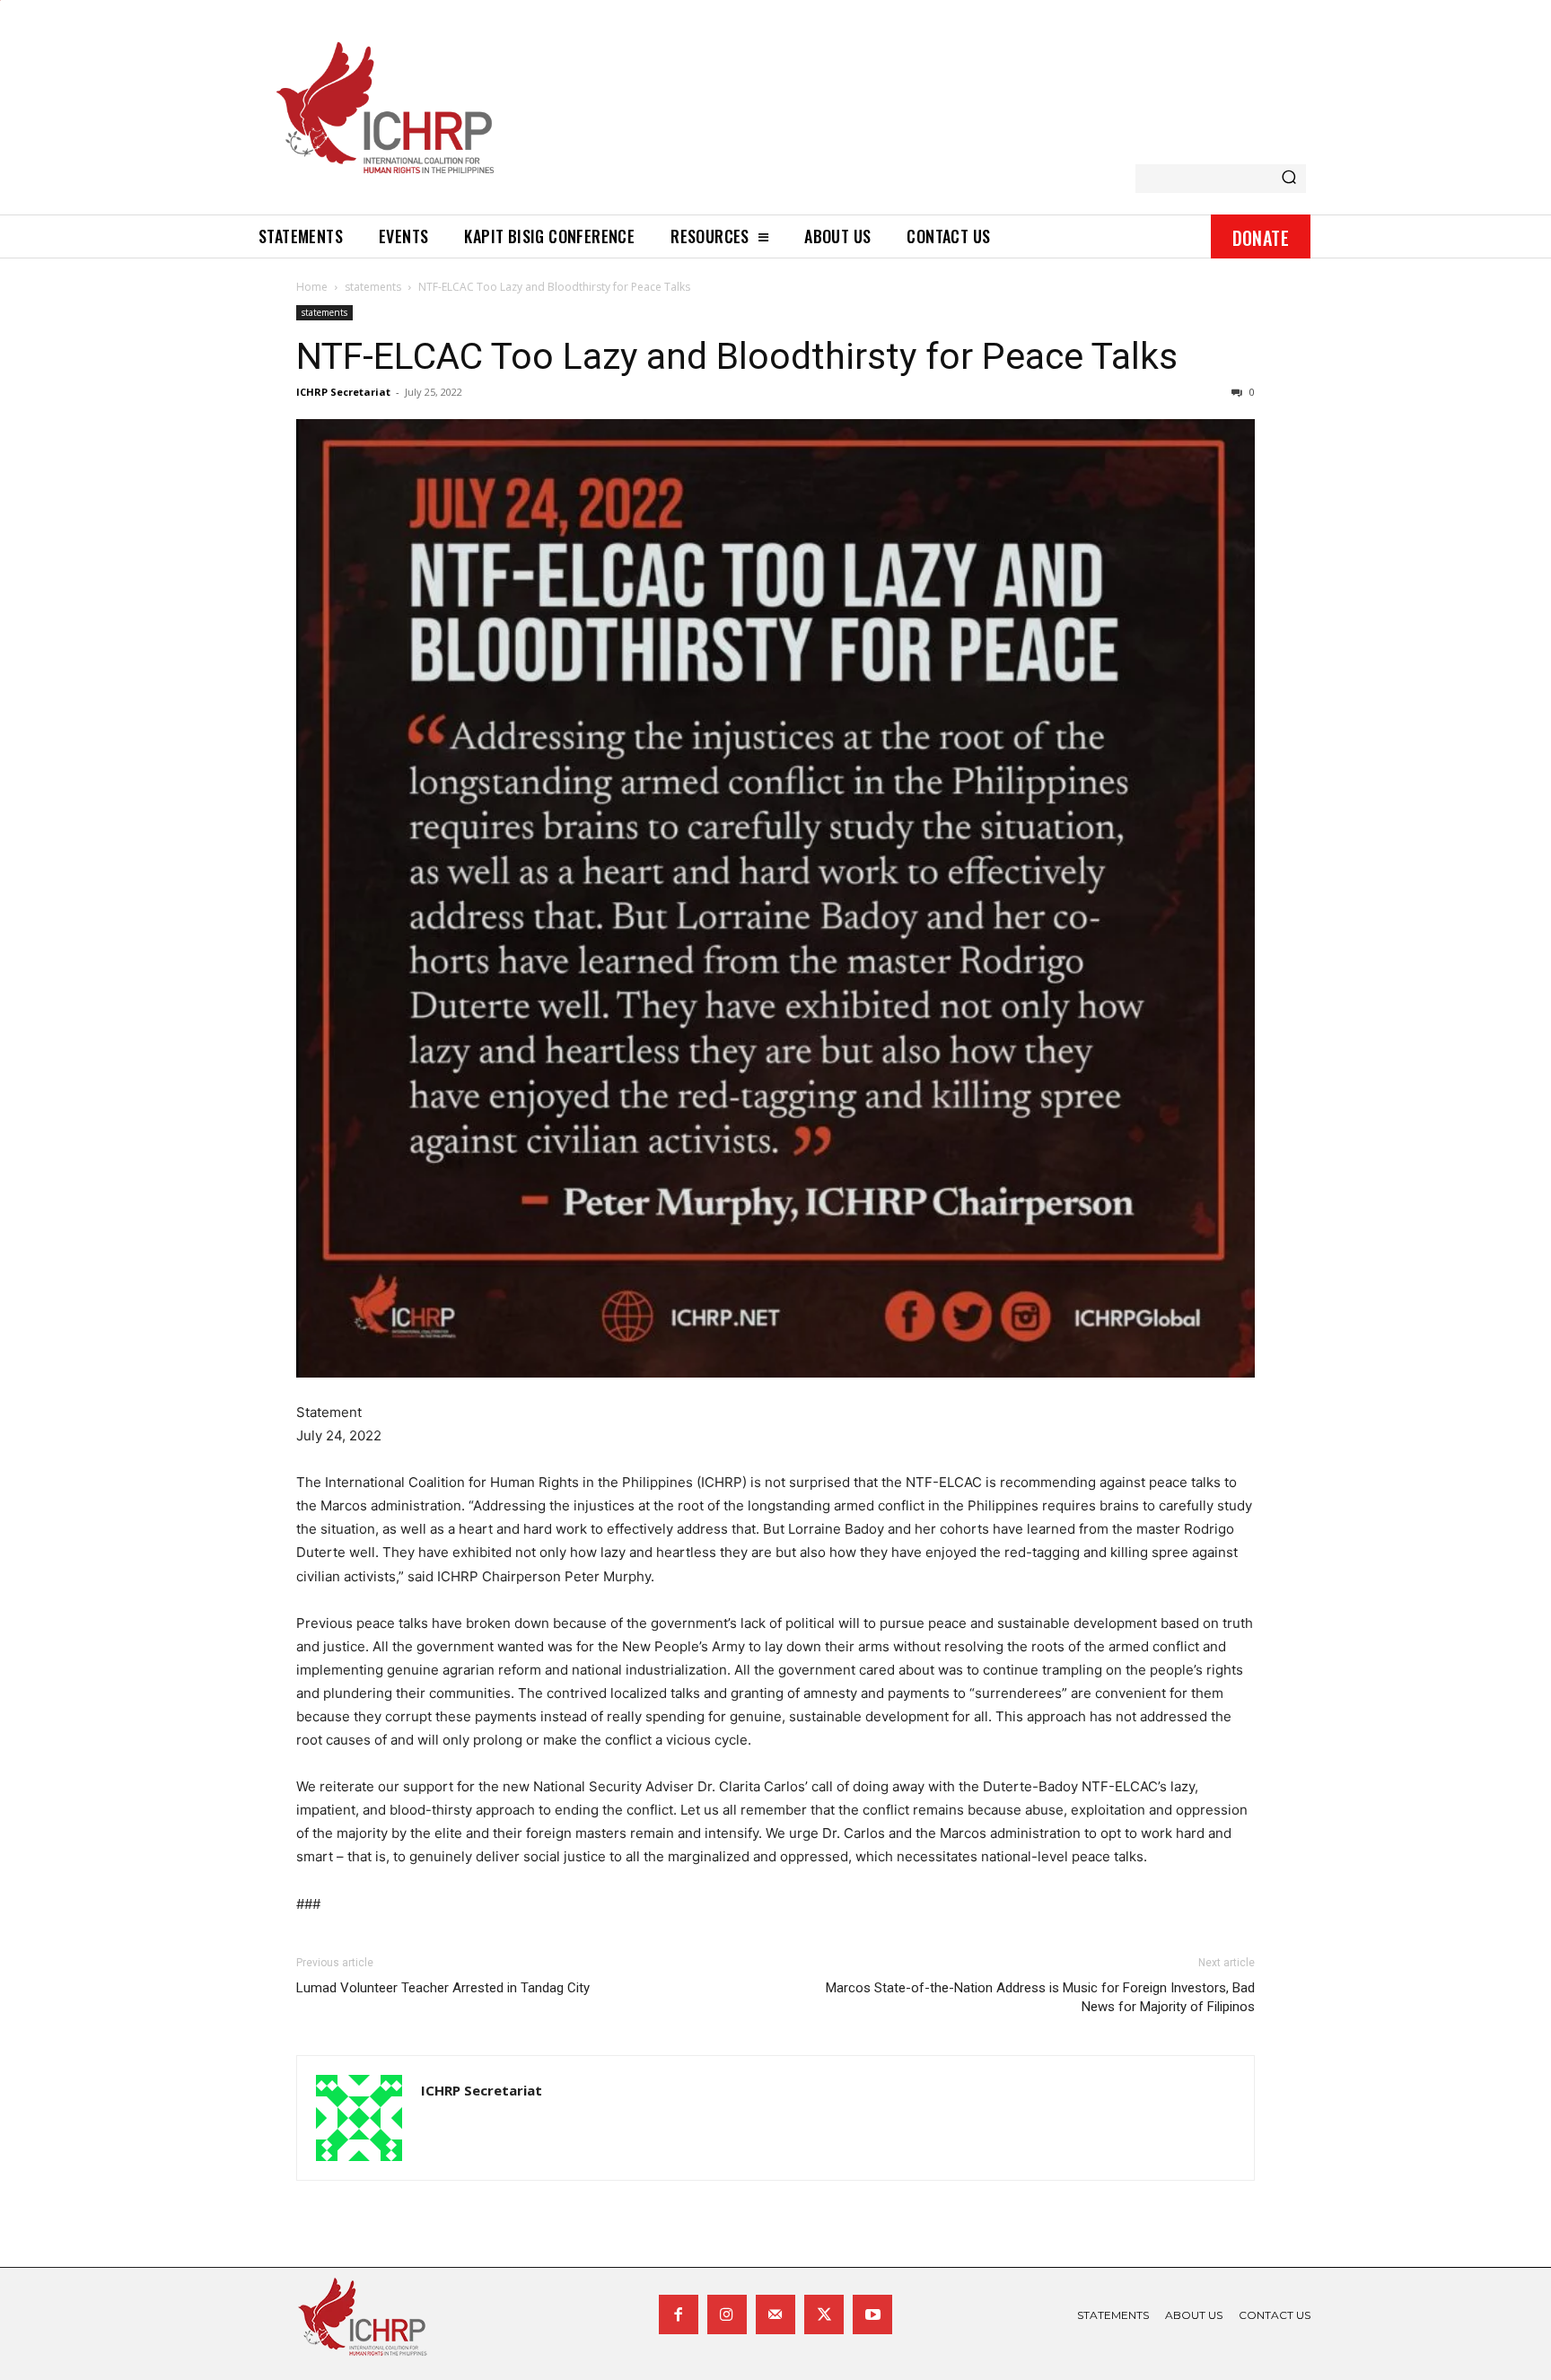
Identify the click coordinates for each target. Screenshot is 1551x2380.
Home (312, 287)
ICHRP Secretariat (343, 392)
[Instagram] (727, 2314)
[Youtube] (872, 2314)
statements (373, 287)
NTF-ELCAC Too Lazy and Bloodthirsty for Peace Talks (737, 356)
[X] (824, 2314)
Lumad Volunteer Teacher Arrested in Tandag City (443, 1988)
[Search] (1289, 179)
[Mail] (775, 2314)
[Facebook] (679, 2314)
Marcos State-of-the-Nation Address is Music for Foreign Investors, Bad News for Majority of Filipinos (1040, 1997)
